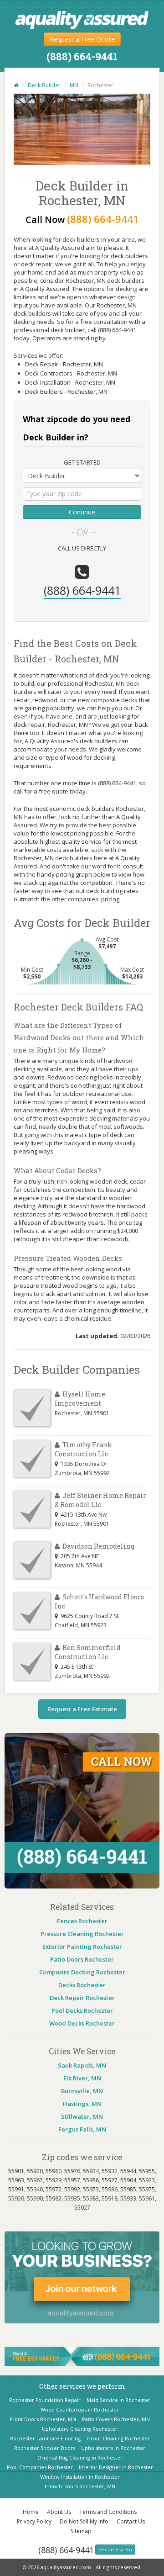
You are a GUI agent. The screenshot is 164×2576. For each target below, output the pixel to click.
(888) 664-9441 (66, 2550)
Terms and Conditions (108, 2512)
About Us (59, 2512)
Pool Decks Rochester (82, 2010)
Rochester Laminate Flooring (45, 2438)
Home (31, 2512)
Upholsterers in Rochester (113, 2448)
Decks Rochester (82, 1985)
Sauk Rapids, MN (82, 2065)
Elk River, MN (82, 2078)
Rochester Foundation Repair (45, 2400)
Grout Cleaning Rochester (118, 2438)
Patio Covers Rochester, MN (116, 2419)
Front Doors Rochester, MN (43, 2419)
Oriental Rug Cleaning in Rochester (80, 2457)
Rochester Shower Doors (45, 2448)
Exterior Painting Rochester (82, 1947)
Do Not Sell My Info (84, 2521)
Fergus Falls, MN (82, 2129)
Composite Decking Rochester (82, 1972)
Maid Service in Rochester (118, 2400)
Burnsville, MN (82, 2091)
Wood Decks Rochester (82, 2023)
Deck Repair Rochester (82, 1998)
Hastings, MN (82, 2104)
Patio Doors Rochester (82, 1959)
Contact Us (131, 2521)
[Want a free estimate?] (82, 2356)
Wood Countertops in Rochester (80, 2409)
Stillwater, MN (82, 2116)
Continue (82, 512)
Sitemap (81, 2531)
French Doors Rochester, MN (80, 2486)
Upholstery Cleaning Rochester (80, 2429)
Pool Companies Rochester (40, 2467)
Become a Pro (115, 2550)
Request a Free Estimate (82, 1709)
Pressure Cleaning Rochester (82, 1934)
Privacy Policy (34, 2521)
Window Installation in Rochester (80, 2477)
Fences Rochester (82, 1921)
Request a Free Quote (82, 39)
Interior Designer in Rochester (116, 2467)
